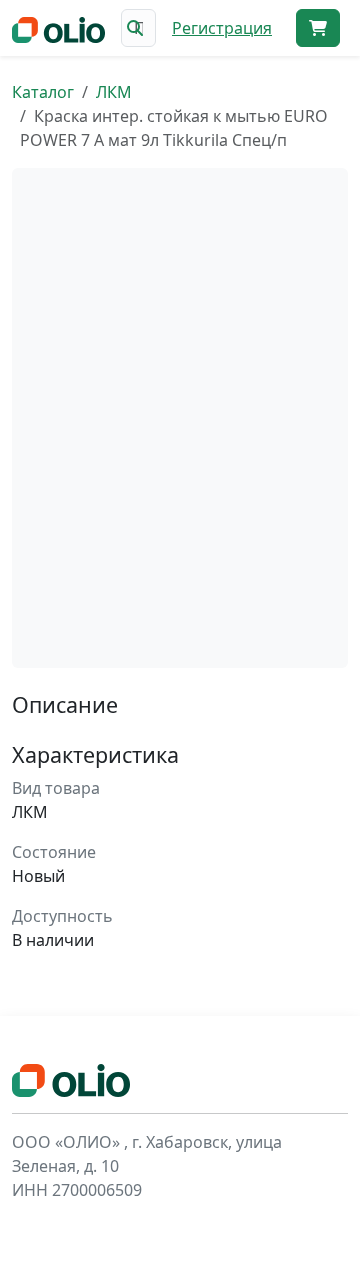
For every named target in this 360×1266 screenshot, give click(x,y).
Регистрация (222, 28)
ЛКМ (114, 92)
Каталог (43, 92)
